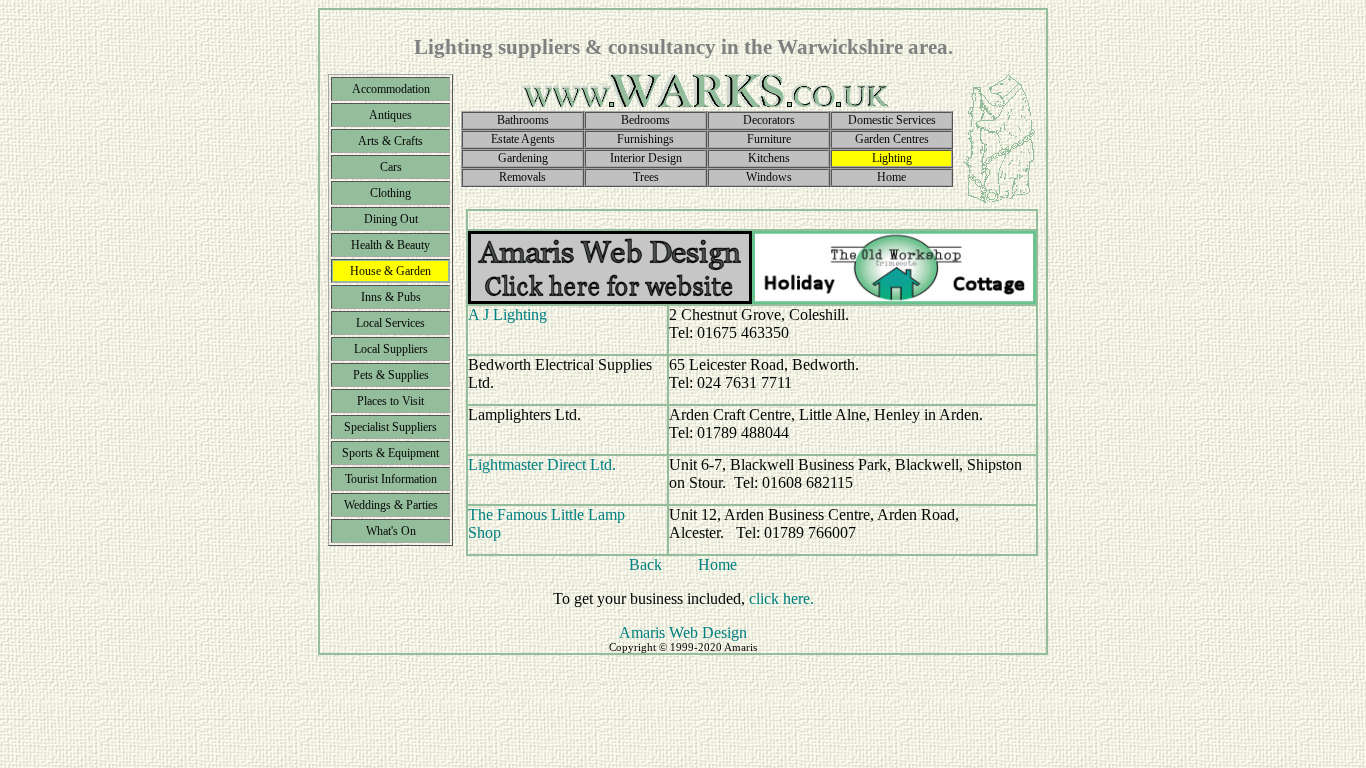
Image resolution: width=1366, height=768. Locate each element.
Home (717, 564)
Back (645, 564)
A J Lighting (507, 314)
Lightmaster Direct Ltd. (542, 464)
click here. (781, 598)
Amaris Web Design (683, 632)
